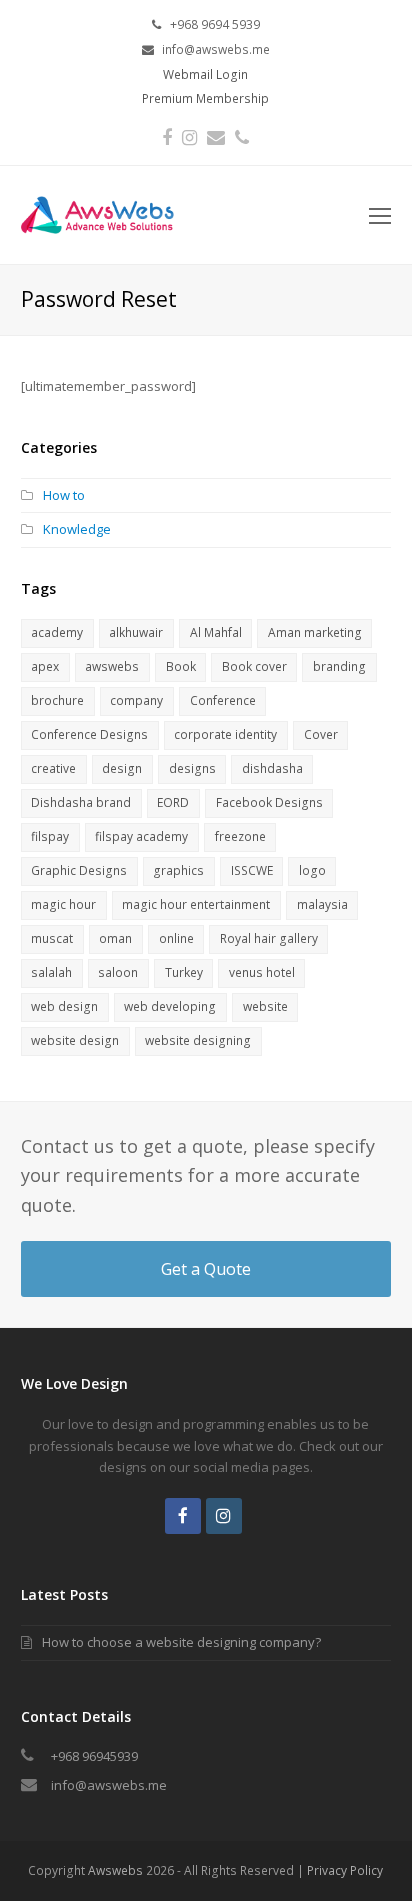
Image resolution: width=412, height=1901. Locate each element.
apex (45, 666)
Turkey (184, 972)
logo (312, 870)
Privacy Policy (345, 1870)
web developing (170, 1006)
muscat (52, 938)
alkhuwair (136, 632)
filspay (50, 836)
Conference (223, 700)
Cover (321, 734)
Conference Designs (89, 734)
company (136, 700)
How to (64, 495)
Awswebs (115, 1870)
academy (57, 632)
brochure (57, 700)
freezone (240, 836)
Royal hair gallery (269, 938)
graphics (178, 870)
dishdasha (272, 768)
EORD (173, 802)
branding (339, 666)
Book (181, 666)
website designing (198, 1040)
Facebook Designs (269, 802)
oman (115, 938)
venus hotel (262, 972)
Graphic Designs (79, 870)
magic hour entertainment (196, 904)
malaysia (322, 904)
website (265, 1006)
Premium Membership (205, 98)
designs (192, 768)
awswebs (112, 666)
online (176, 938)
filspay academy (141, 836)
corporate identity (225, 734)
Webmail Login (205, 74)
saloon (118, 972)
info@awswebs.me (109, 1785)
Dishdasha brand (81, 802)
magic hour (63, 904)
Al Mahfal (216, 632)
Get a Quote (206, 1269)
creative (53, 768)
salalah (51, 972)
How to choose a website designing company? (181, 1642)
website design (75, 1040)
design (122, 768)
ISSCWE (252, 870)
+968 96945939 (94, 1756)
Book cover (254, 666)
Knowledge (77, 529)
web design (64, 1006)
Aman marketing (315, 632)
